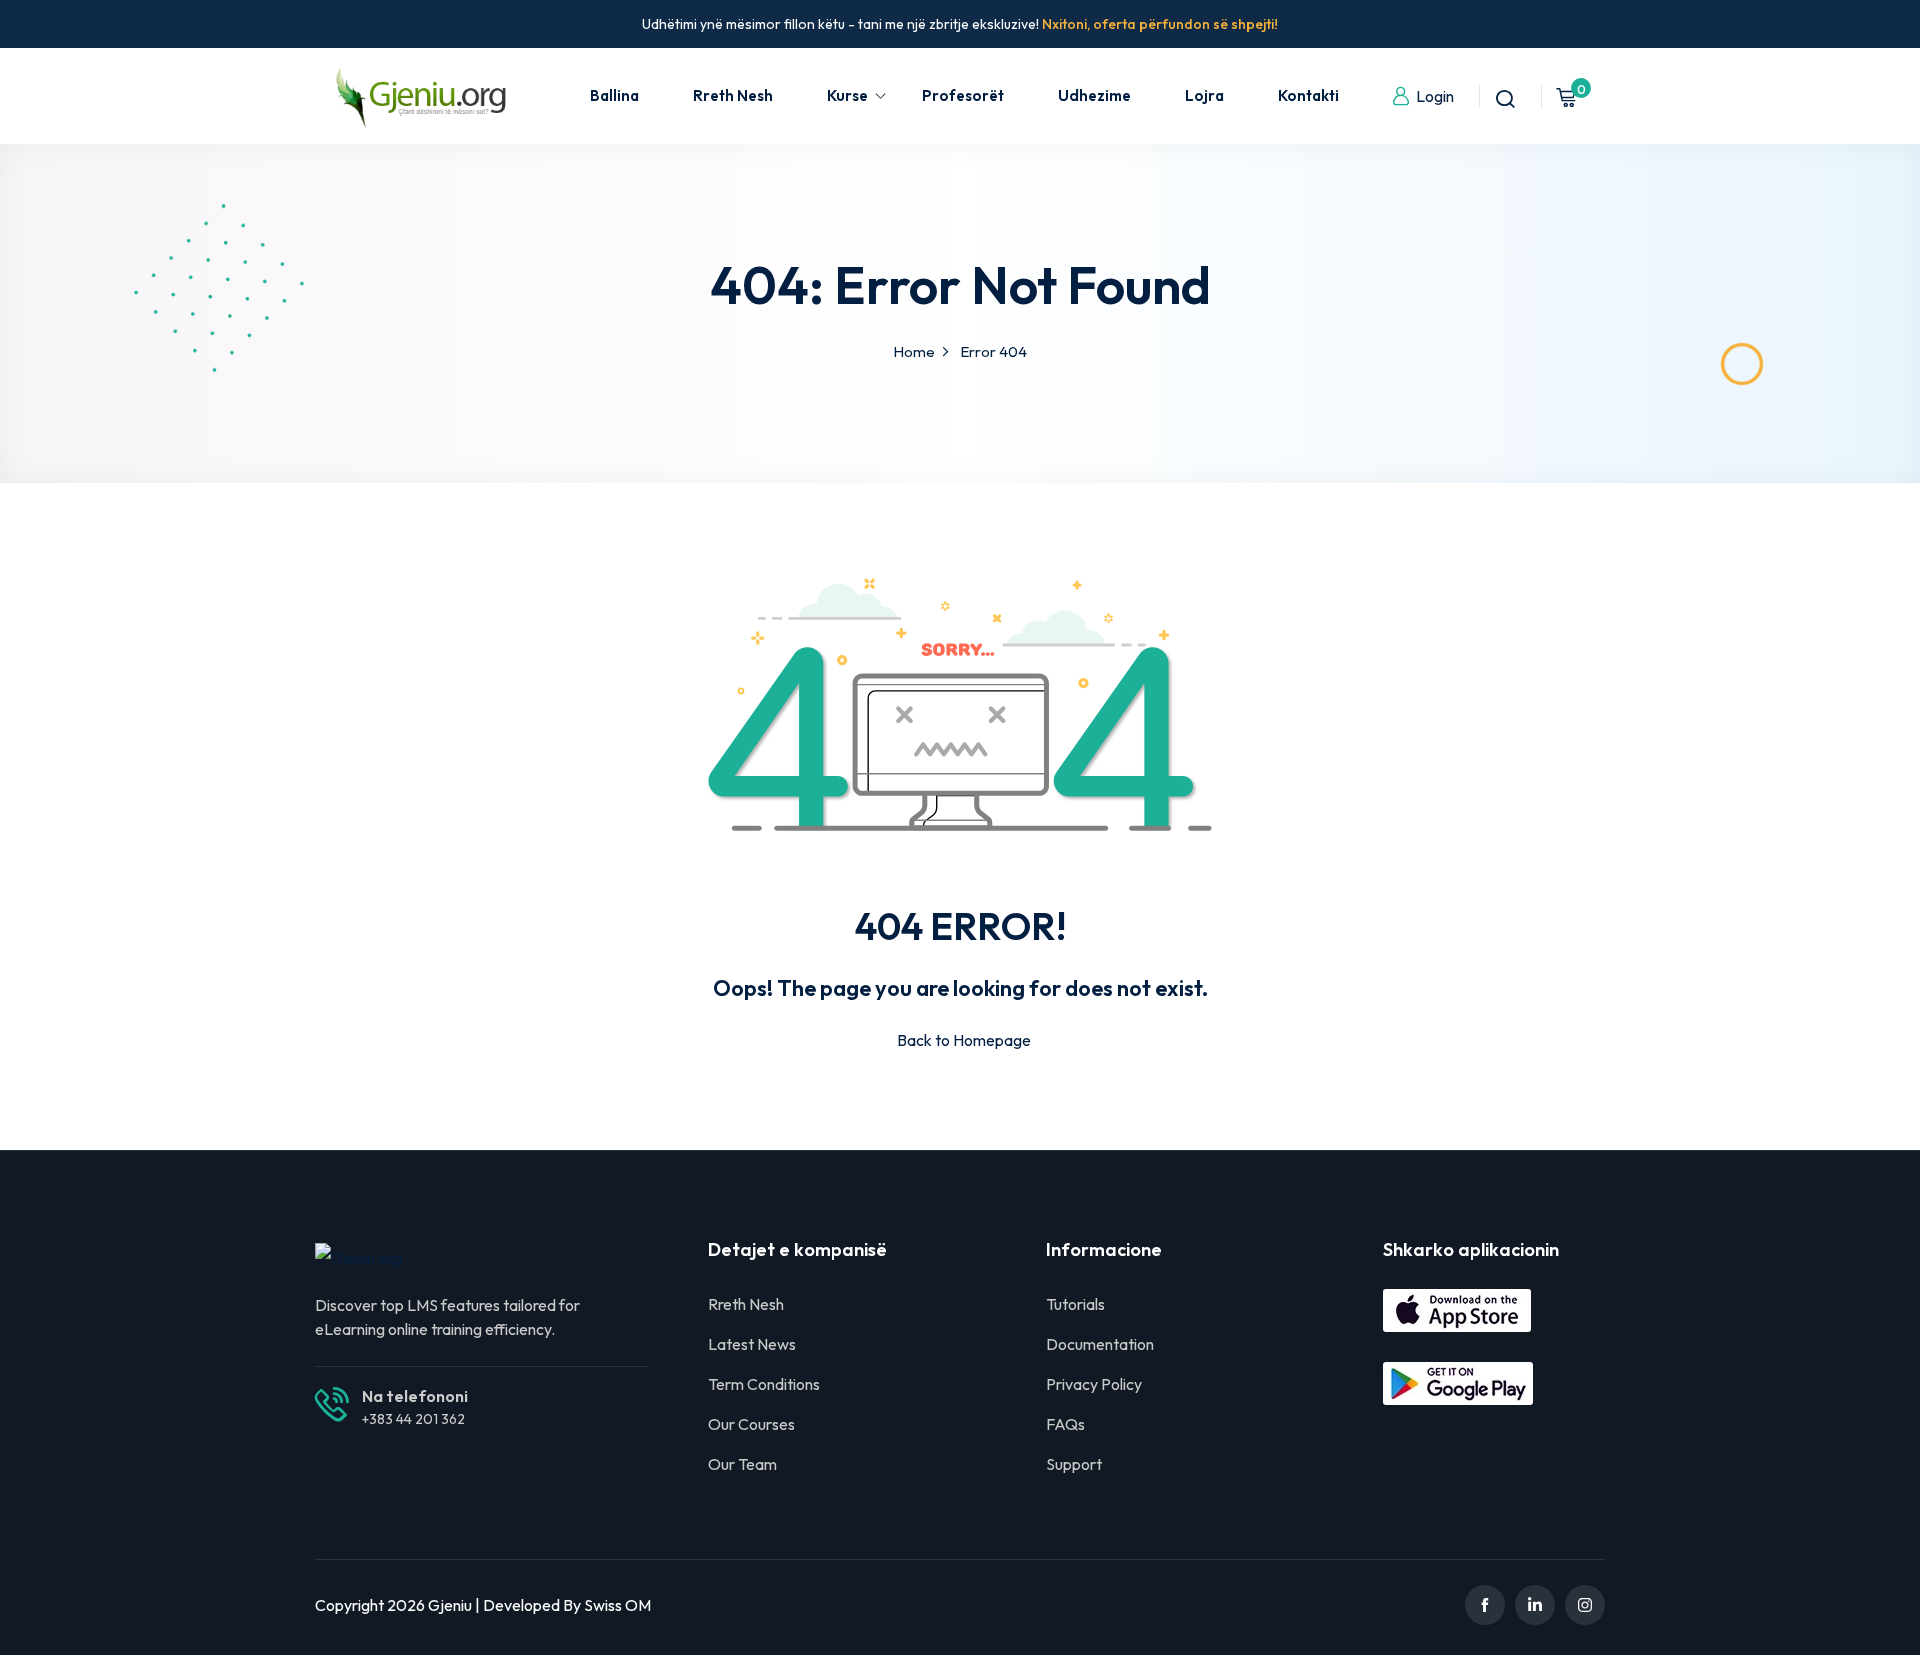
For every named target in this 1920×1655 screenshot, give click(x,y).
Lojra (1204, 95)
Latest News (752, 1344)
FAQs (1065, 1424)
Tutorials (1075, 1304)
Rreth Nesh (733, 95)
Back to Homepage (964, 1040)
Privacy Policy (1094, 1384)
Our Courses (751, 1424)
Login (1435, 96)
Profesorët (963, 95)
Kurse (847, 95)
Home (914, 351)
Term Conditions (764, 1384)
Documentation (1100, 1344)
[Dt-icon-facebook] (1485, 1605)
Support (1074, 1464)
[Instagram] (1585, 1605)
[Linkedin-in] (1535, 1605)
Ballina (614, 95)
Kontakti (1308, 95)
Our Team (742, 1464)
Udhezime (1094, 95)
